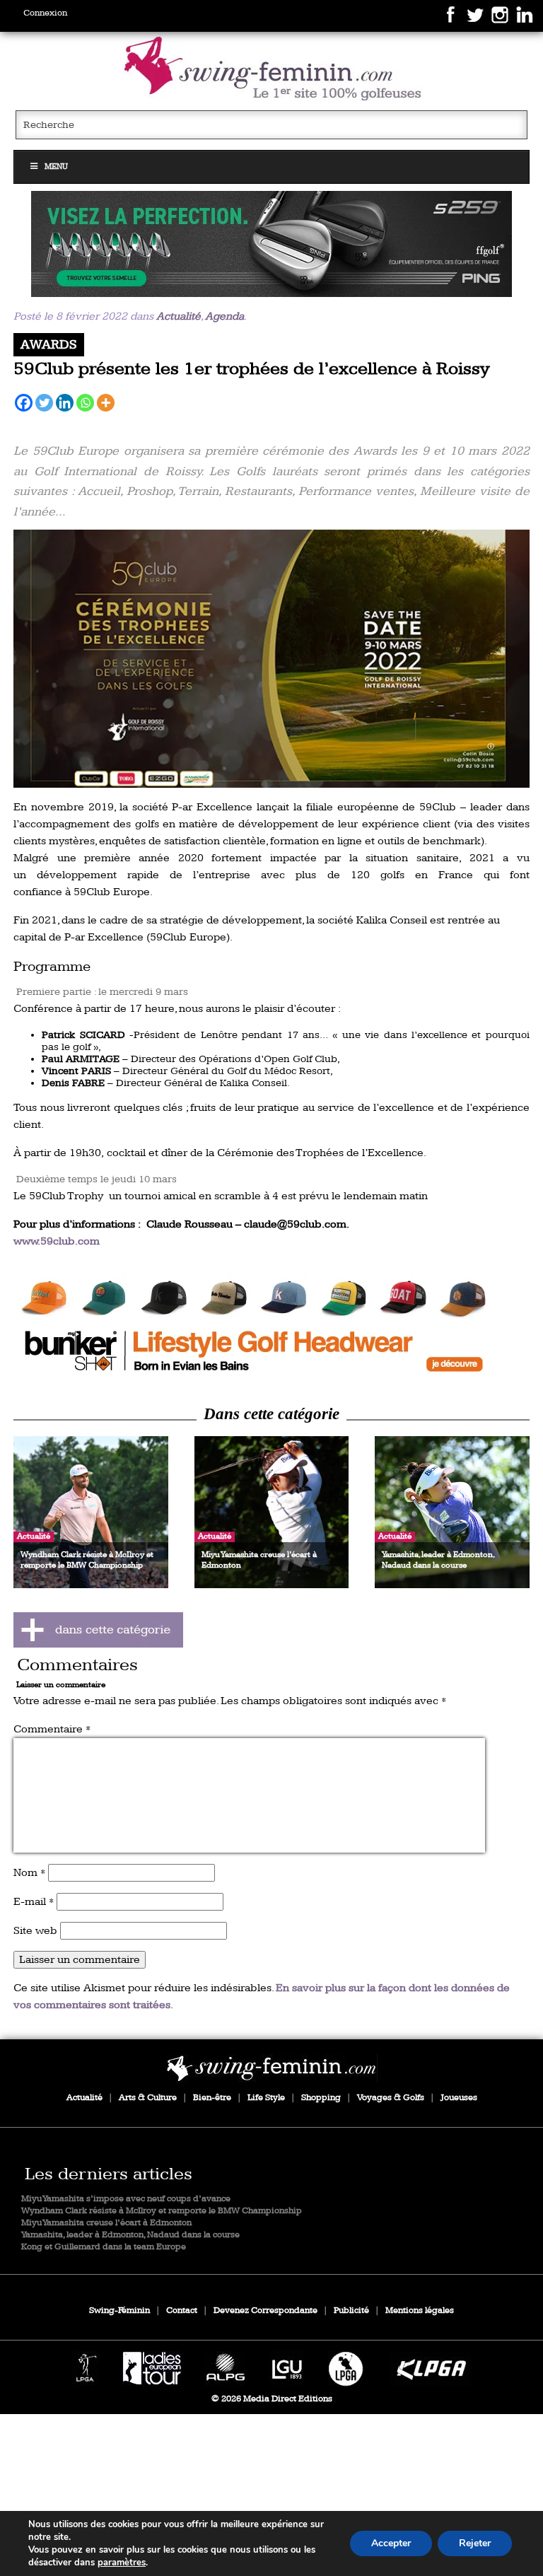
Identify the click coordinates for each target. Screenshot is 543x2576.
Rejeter (475, 2543)
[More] (106, 403)
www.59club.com (57, 1241)
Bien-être (212, 2098)
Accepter (391, 2543)
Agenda (224, 316)
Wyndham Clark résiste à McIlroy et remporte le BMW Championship (162, 2211)
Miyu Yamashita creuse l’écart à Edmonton (106, 2223)
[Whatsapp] (85, 403)
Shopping (321, 2098)
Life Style (266, 2098)
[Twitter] (44, 403)
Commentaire (52, 1729)
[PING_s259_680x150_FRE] (271, 244)
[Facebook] (24, 403)
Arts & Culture (148, 2098)
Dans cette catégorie (271, 1414)
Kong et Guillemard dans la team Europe (104, 2247)
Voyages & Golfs (391, 2098)
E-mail (34, 1902)
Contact (182, 2310)
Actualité (179, 316)
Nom (29, 1873)
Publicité (351, 2310)
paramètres (122, 2563)
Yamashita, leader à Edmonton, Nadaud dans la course (130, 2235)
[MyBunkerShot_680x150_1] (271, 1325)
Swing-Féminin (119, 2310)
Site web (35, 1931)
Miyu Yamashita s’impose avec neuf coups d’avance (126, 2199)
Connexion (45, 13)
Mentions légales (420, 2310)
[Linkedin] (65, 403)
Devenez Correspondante (265, 2310)
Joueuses (459, 2098)
